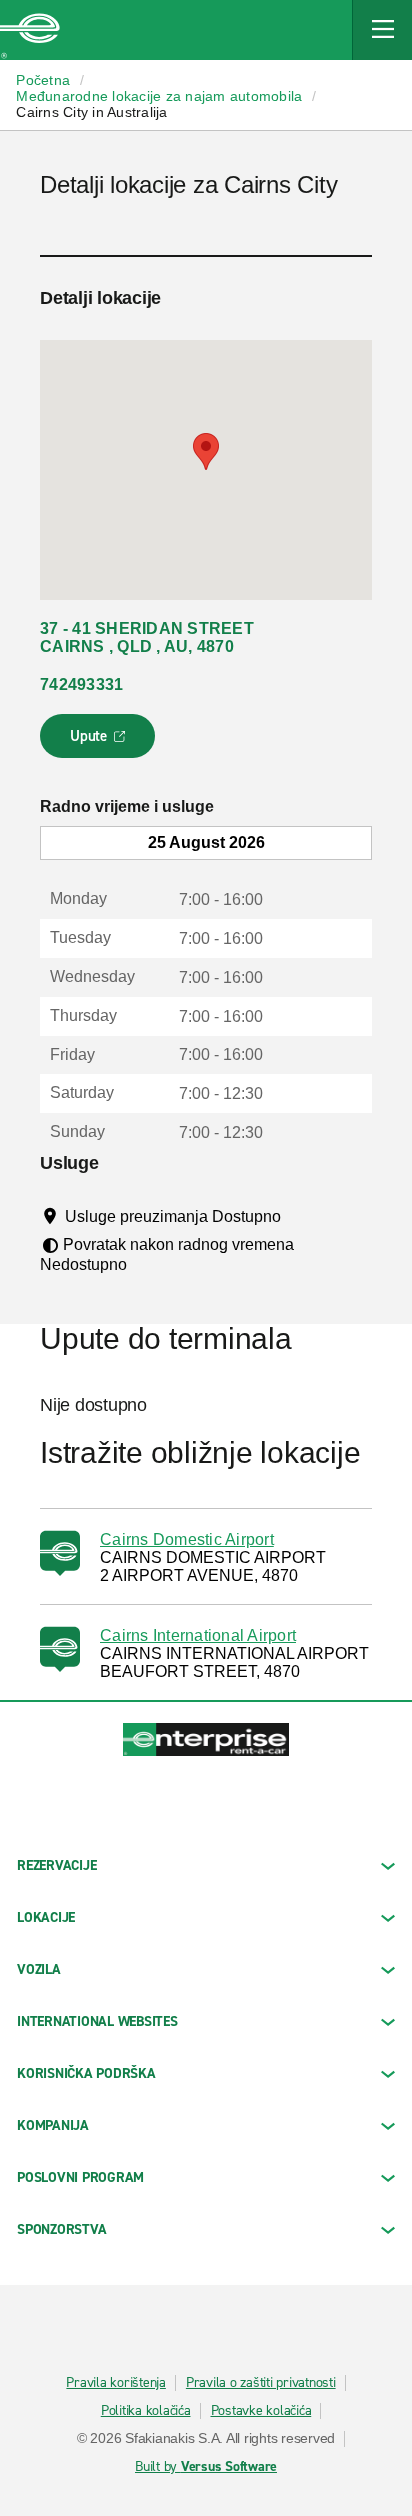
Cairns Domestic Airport (187, 1539)
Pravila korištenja (116, 2383)
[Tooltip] (299, 1216)
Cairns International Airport (198, 1635)
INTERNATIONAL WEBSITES (97, 2021)
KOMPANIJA (53, 2125)
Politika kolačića (146, 2411)
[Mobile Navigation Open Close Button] (382, 30)
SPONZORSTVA (61, 2229)
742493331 (81, 684)
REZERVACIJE (56, 1865)
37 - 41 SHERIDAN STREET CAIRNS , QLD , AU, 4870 (147, 637)
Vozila (39, 1969)
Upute (100, 742)
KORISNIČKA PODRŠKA (86, 2073)
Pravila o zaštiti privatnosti (261, 2383)
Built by (206, 2467)
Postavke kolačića (261, 2411)
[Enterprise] (30, 30)
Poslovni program (80, 2177)
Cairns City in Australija (91, 112)
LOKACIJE (46, 1917)
